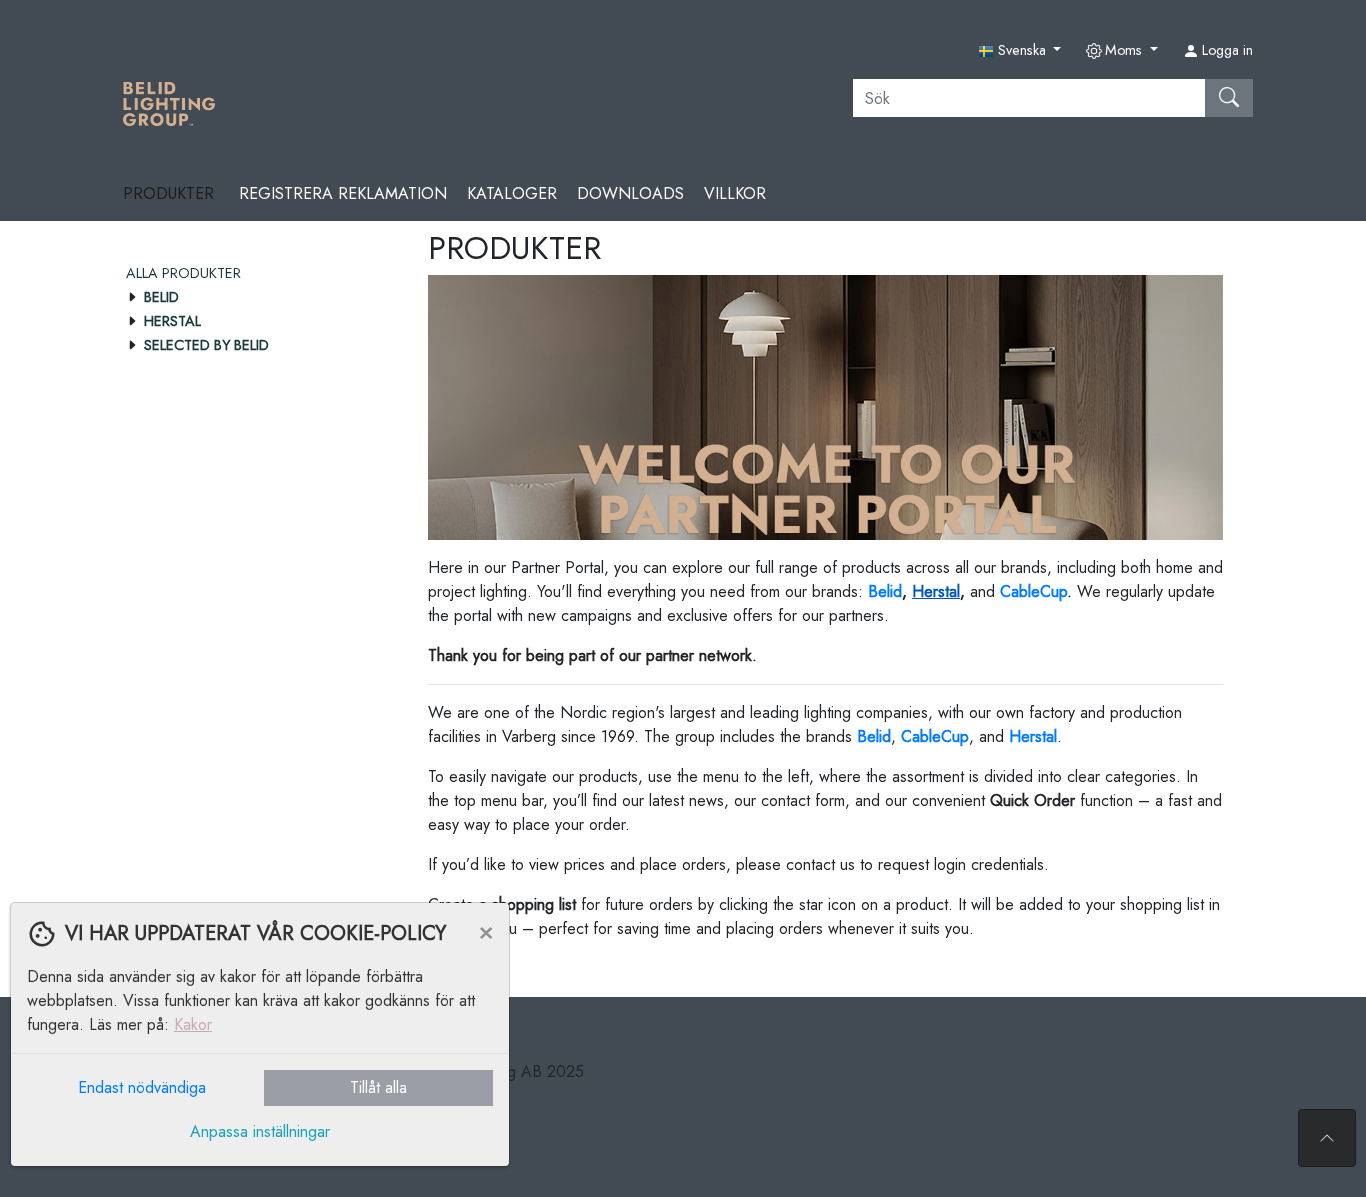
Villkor (735, 193)
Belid (874, 736)
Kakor (193, 1024)
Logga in (1225, 50)
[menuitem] (257, 273)
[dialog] (255, 1049)
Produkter (171, 193)
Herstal (936, 591)
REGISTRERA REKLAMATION (343, 193)
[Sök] (1229, 98)
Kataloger (512, 193)
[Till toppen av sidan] (1327, 1138)
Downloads (630, 193)
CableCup (1033, 591)
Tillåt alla (378, 1087)
